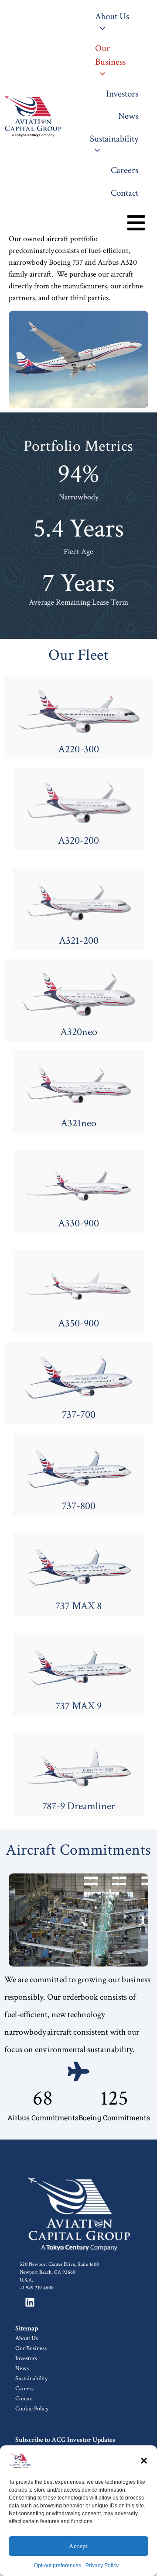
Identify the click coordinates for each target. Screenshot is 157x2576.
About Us (27, 2338)
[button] (144, 2461)
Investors (26, 2358)
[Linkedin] (30, 2302)
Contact (25, 2399)
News (22, 2368)
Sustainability (31, 2379)
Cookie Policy (32, 2409)
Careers (24, 2389)
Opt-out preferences (58, 2566)
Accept (78, 2546)
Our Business (31, 2348)
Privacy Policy (102, 2566)
